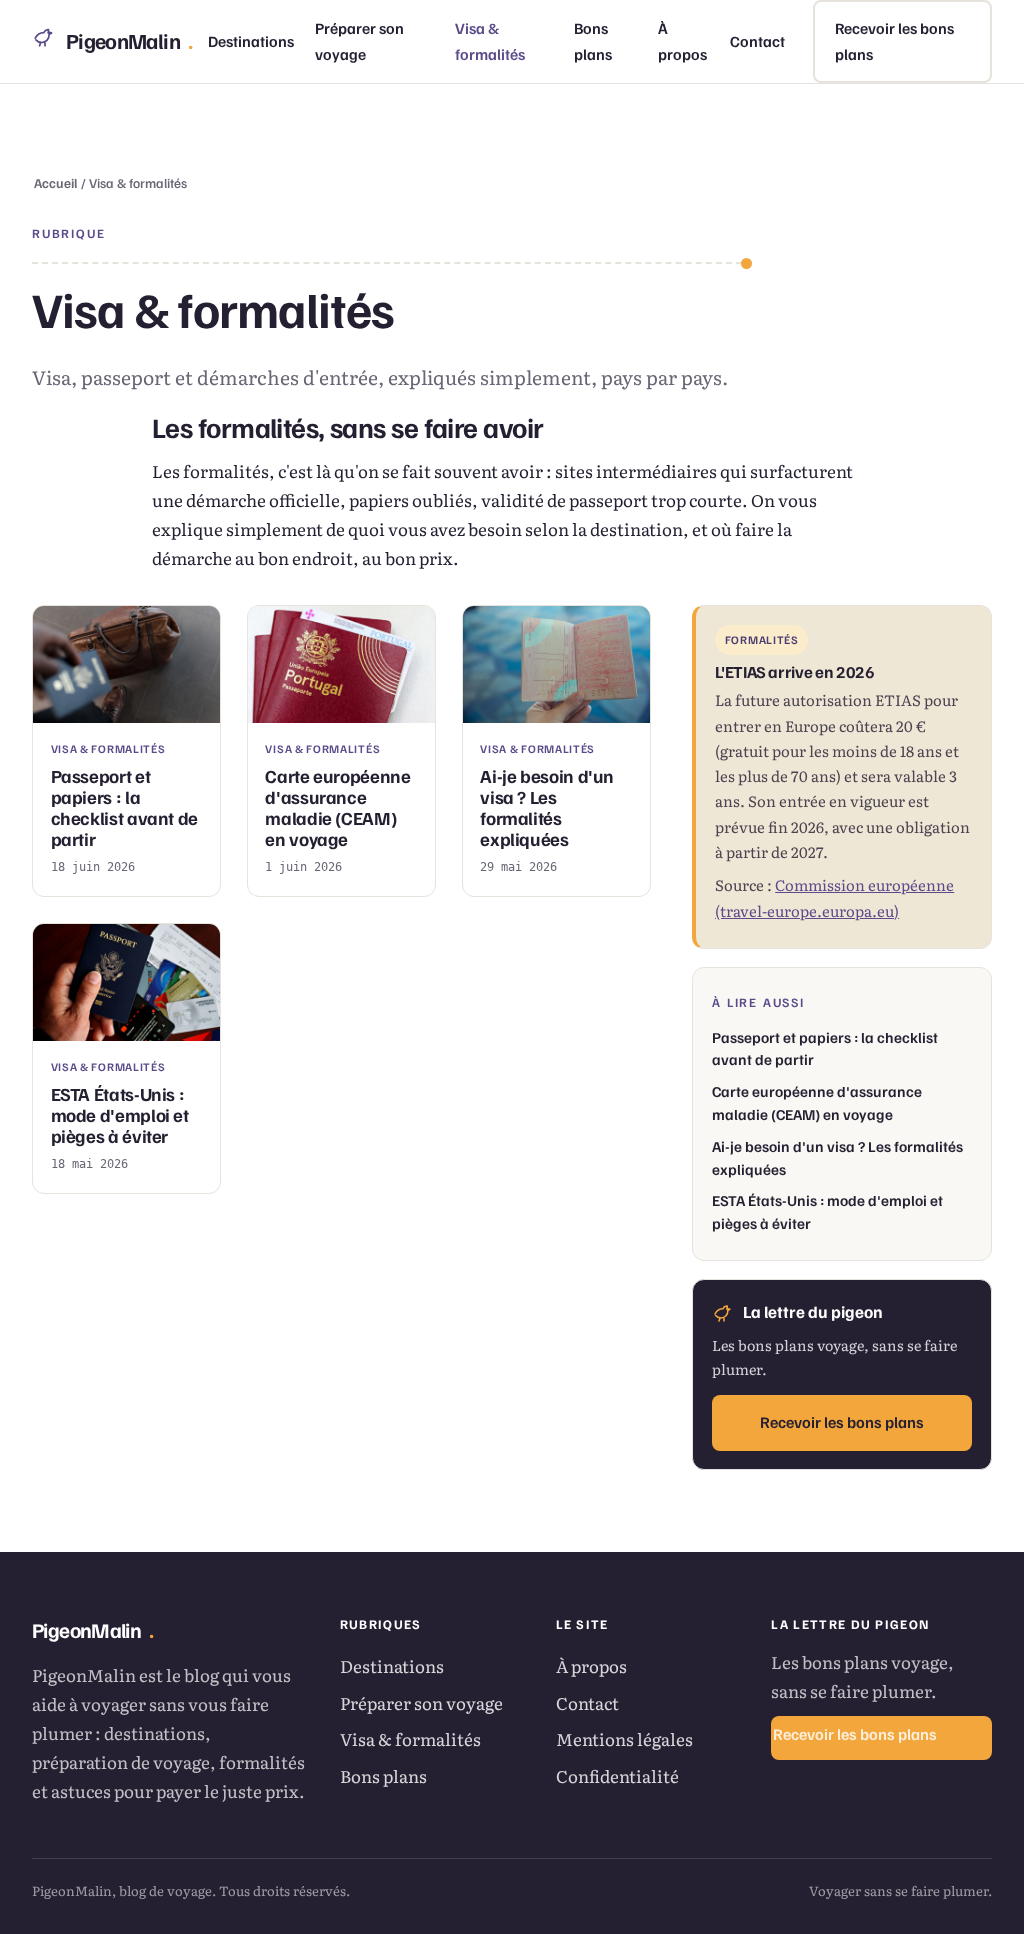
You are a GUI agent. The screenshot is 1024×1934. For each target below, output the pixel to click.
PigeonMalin (129, 40)
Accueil (55, 182)
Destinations (251, 41)
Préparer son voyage (359, 41)
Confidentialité (617, 1775)
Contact (757, 41)
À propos (682, 41)
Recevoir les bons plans (894, 41)
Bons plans (593, 41)
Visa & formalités (490, 41)
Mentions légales (624, 1738)
